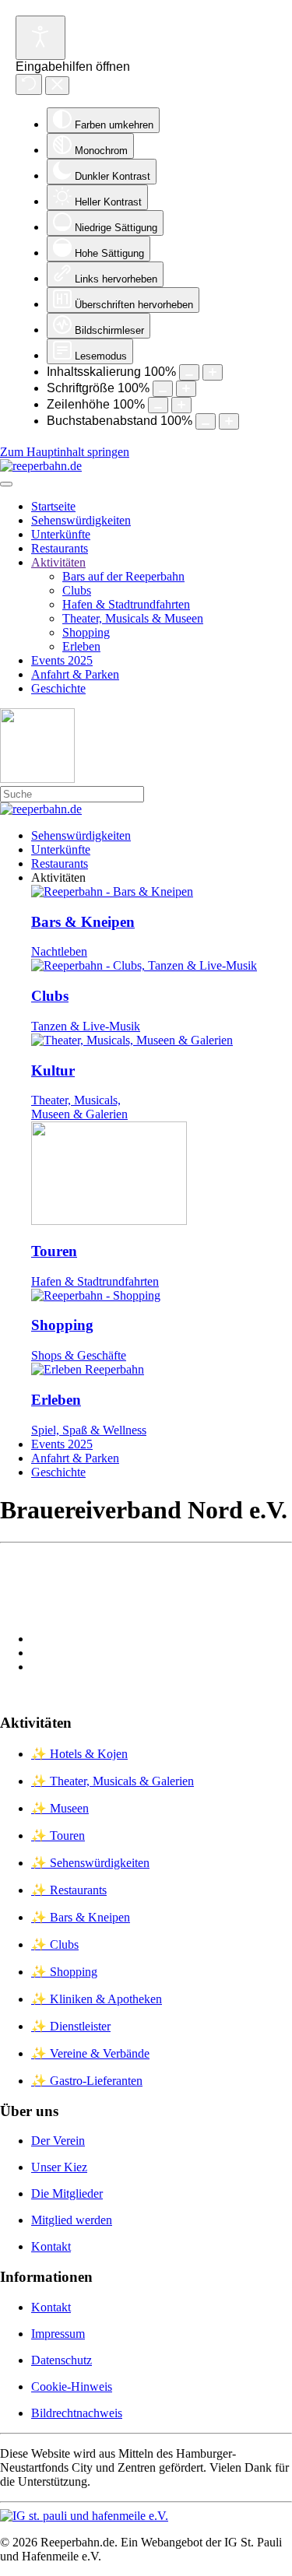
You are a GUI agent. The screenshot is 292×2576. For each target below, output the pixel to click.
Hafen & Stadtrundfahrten (126, 604)
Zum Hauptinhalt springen (65, 452)
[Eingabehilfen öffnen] (40, 38)
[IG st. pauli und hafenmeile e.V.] (84, 2516)
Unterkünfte (61, 534)
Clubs (77, 590)
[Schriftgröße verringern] (163, 389)
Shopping (86, 632)
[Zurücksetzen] (29, 84)
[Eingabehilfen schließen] (57, 86)
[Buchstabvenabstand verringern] (206, 421)
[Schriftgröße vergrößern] (186, 389)
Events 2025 (62, 660)
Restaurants (60, 548)
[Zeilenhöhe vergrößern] (181, 405)
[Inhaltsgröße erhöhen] (213, 372)
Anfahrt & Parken (75, 674)
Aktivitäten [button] (58, 877)
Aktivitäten (58, 562)
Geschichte (58, 688)
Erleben (81, 646)
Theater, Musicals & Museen (133, 618)
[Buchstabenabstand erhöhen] (229, 421)
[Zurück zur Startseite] (41, 466)
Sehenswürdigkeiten (81, 520)
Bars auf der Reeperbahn (123, 576)
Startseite (53, 506)
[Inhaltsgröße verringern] (189, 372)
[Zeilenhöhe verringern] (158, 405)
